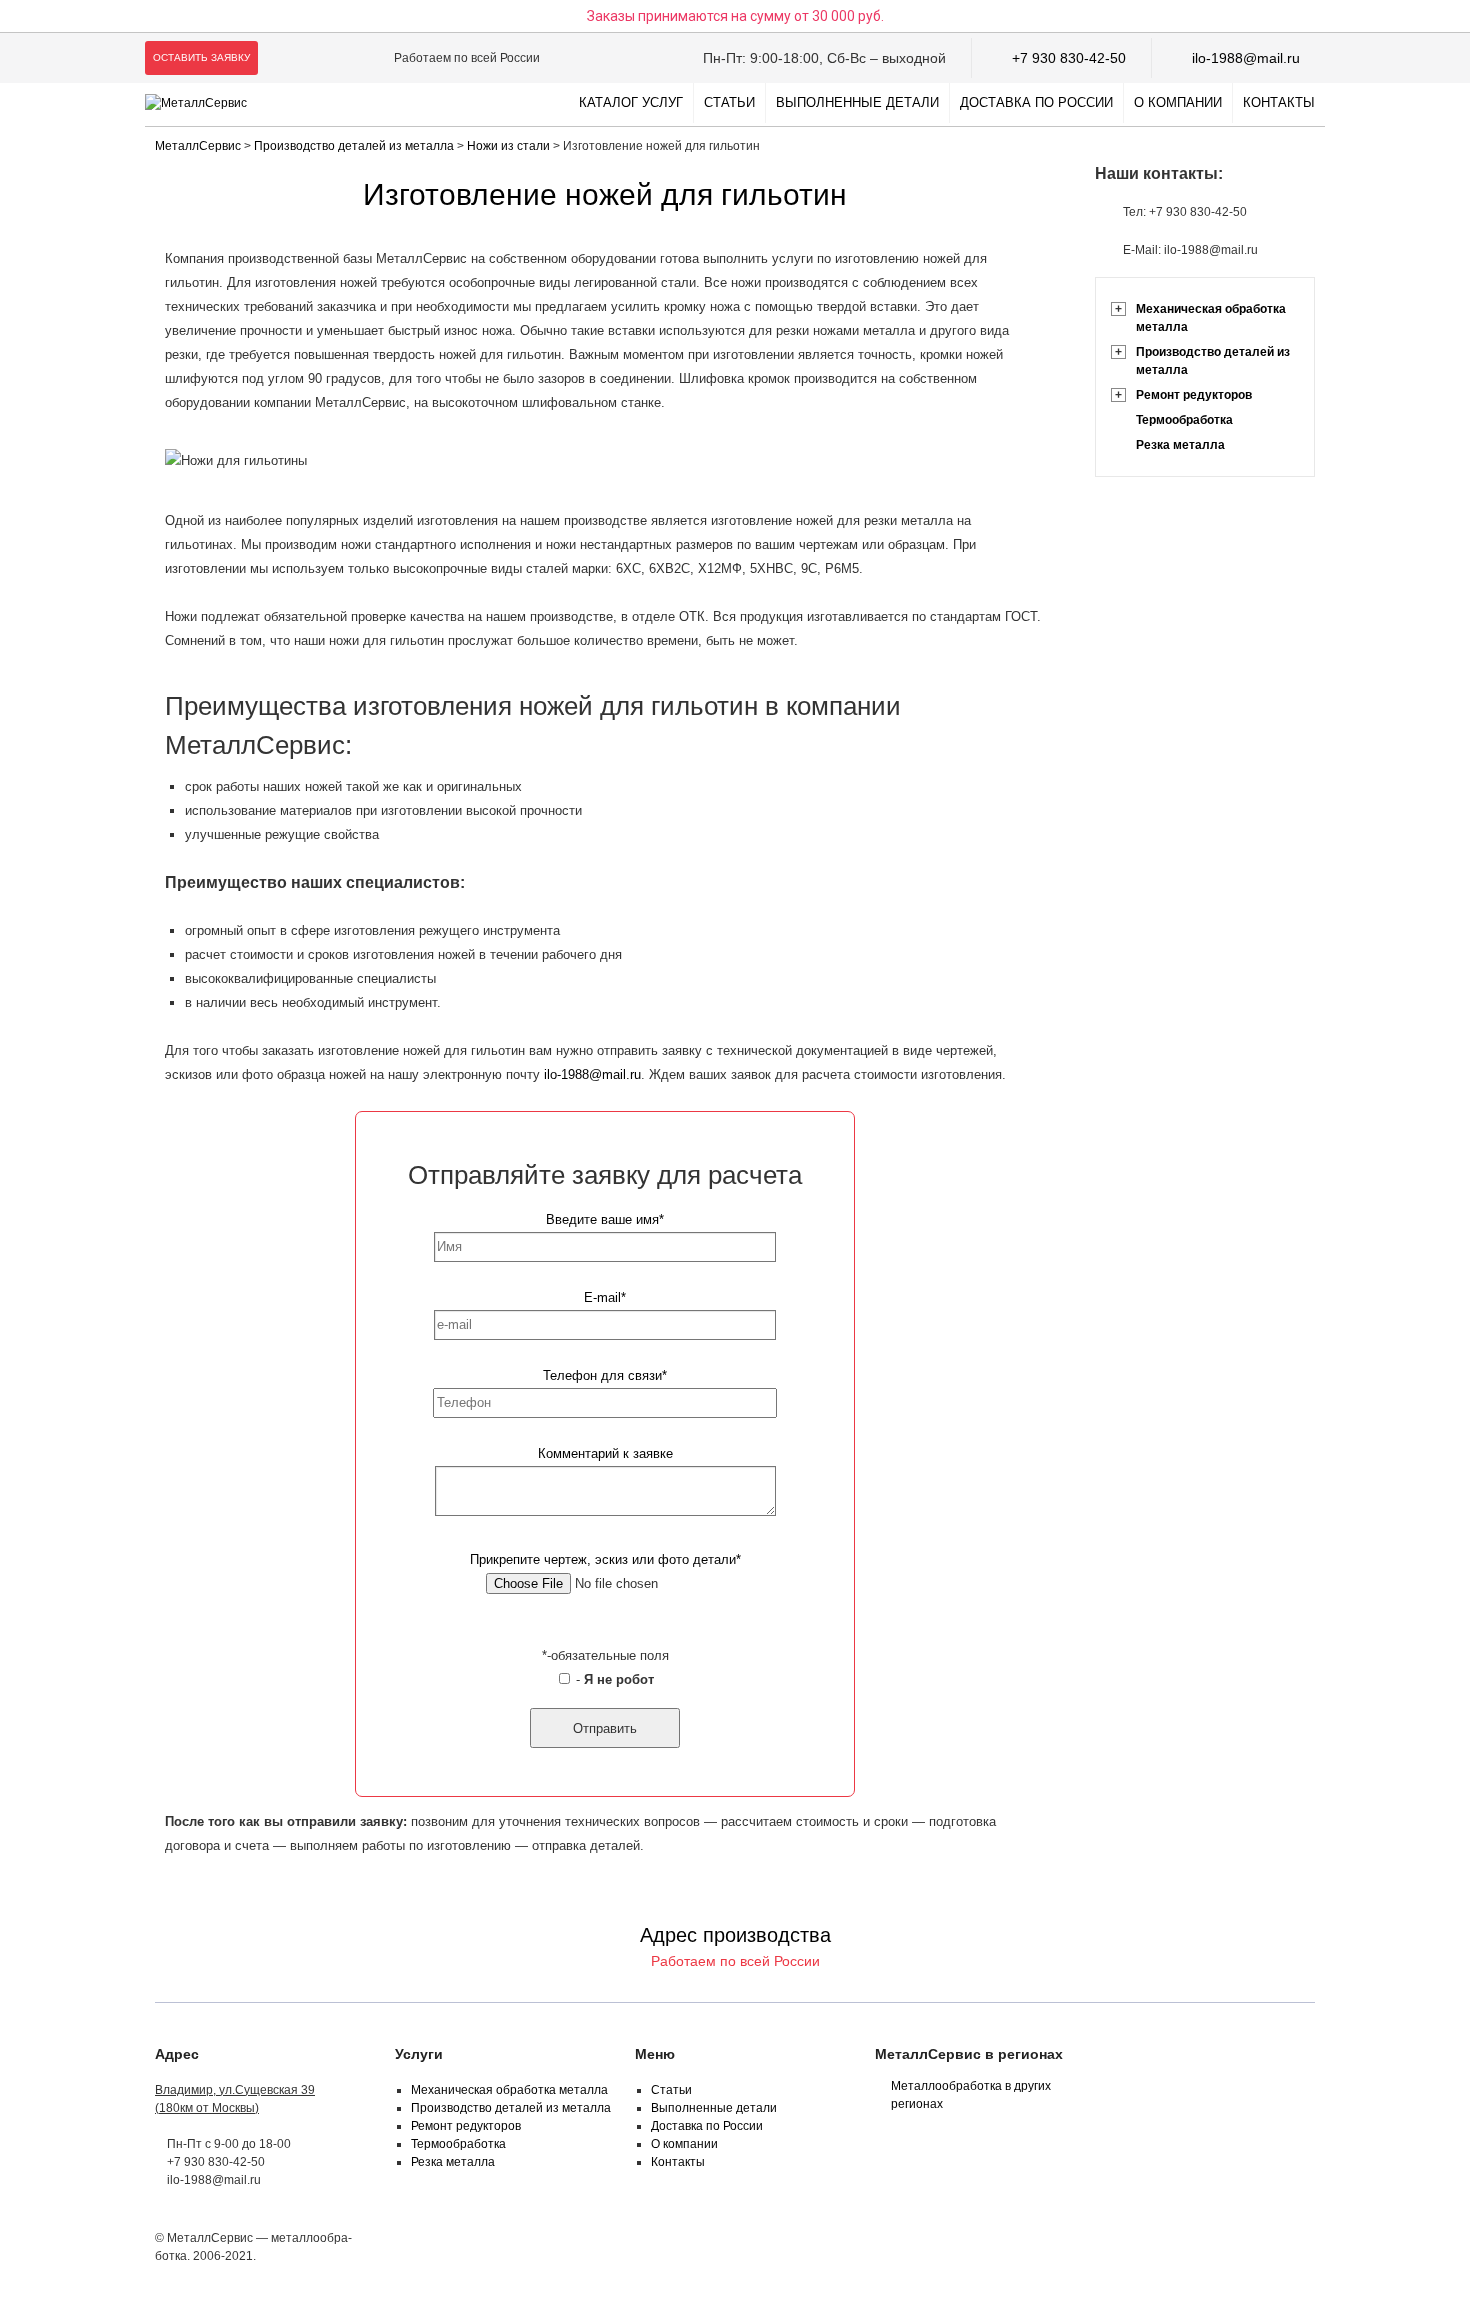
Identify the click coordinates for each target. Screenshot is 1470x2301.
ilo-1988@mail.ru (1246, 58)
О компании (1178, 102)
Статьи (729, 102)
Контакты (1279, 102)
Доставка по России (1036, 102)
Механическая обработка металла (1211, 318)
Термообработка (1184, 420)
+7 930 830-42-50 (1069, 58)
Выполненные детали (857, 102)
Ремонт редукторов (1194, 395)
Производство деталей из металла (1213, 361)
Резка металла (1180, 445)
